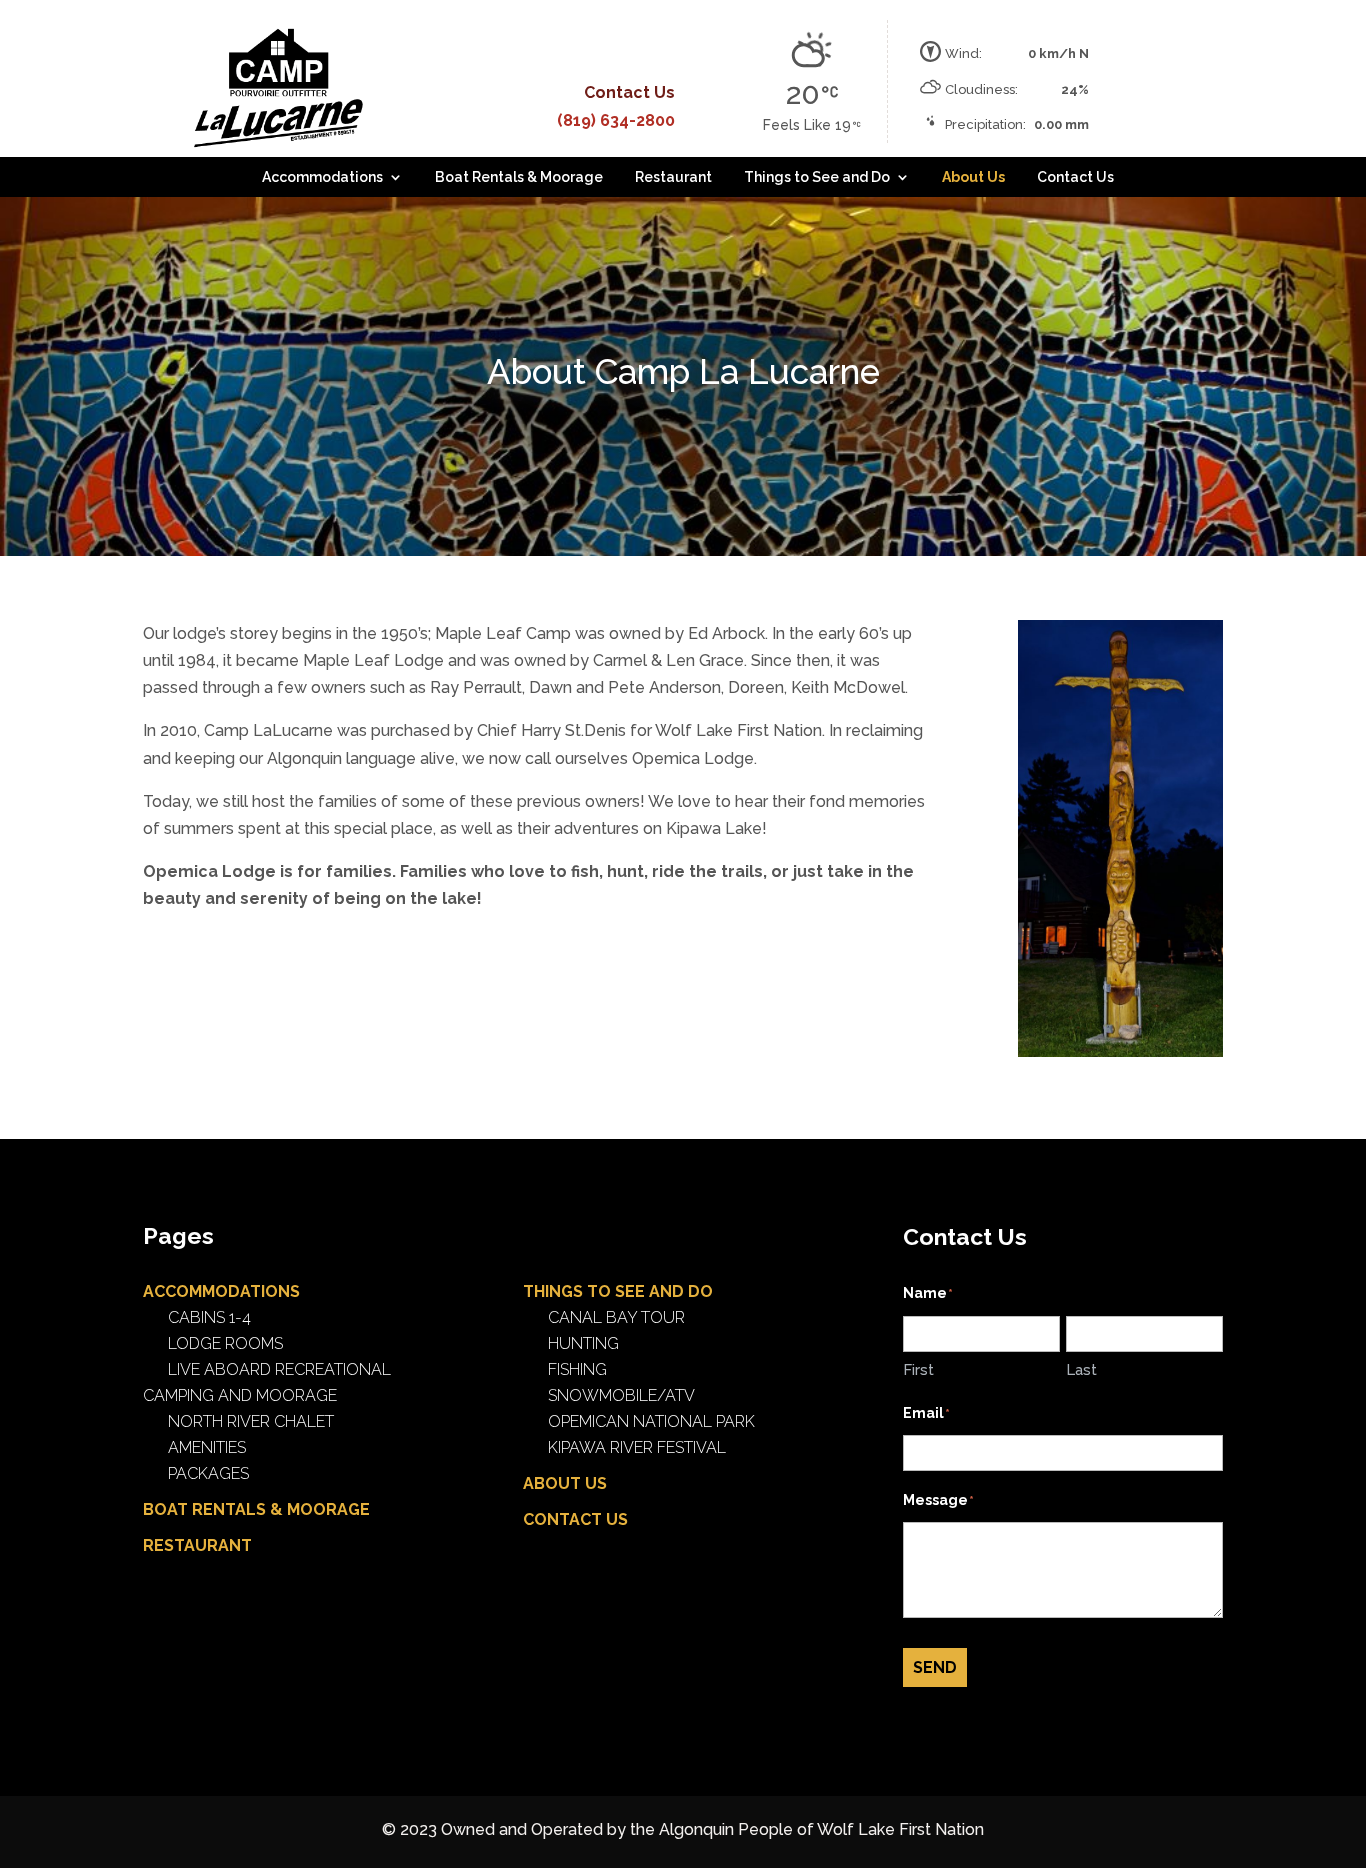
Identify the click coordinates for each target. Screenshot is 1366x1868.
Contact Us (1075, 177)
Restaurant (673, 177)
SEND (935, 1667)
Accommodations (322, 177)
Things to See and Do (817, 177)
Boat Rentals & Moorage (519, 177)
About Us (973, 177)
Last (1081, 1370)
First (918, 1370)
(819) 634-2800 (616, 120)
